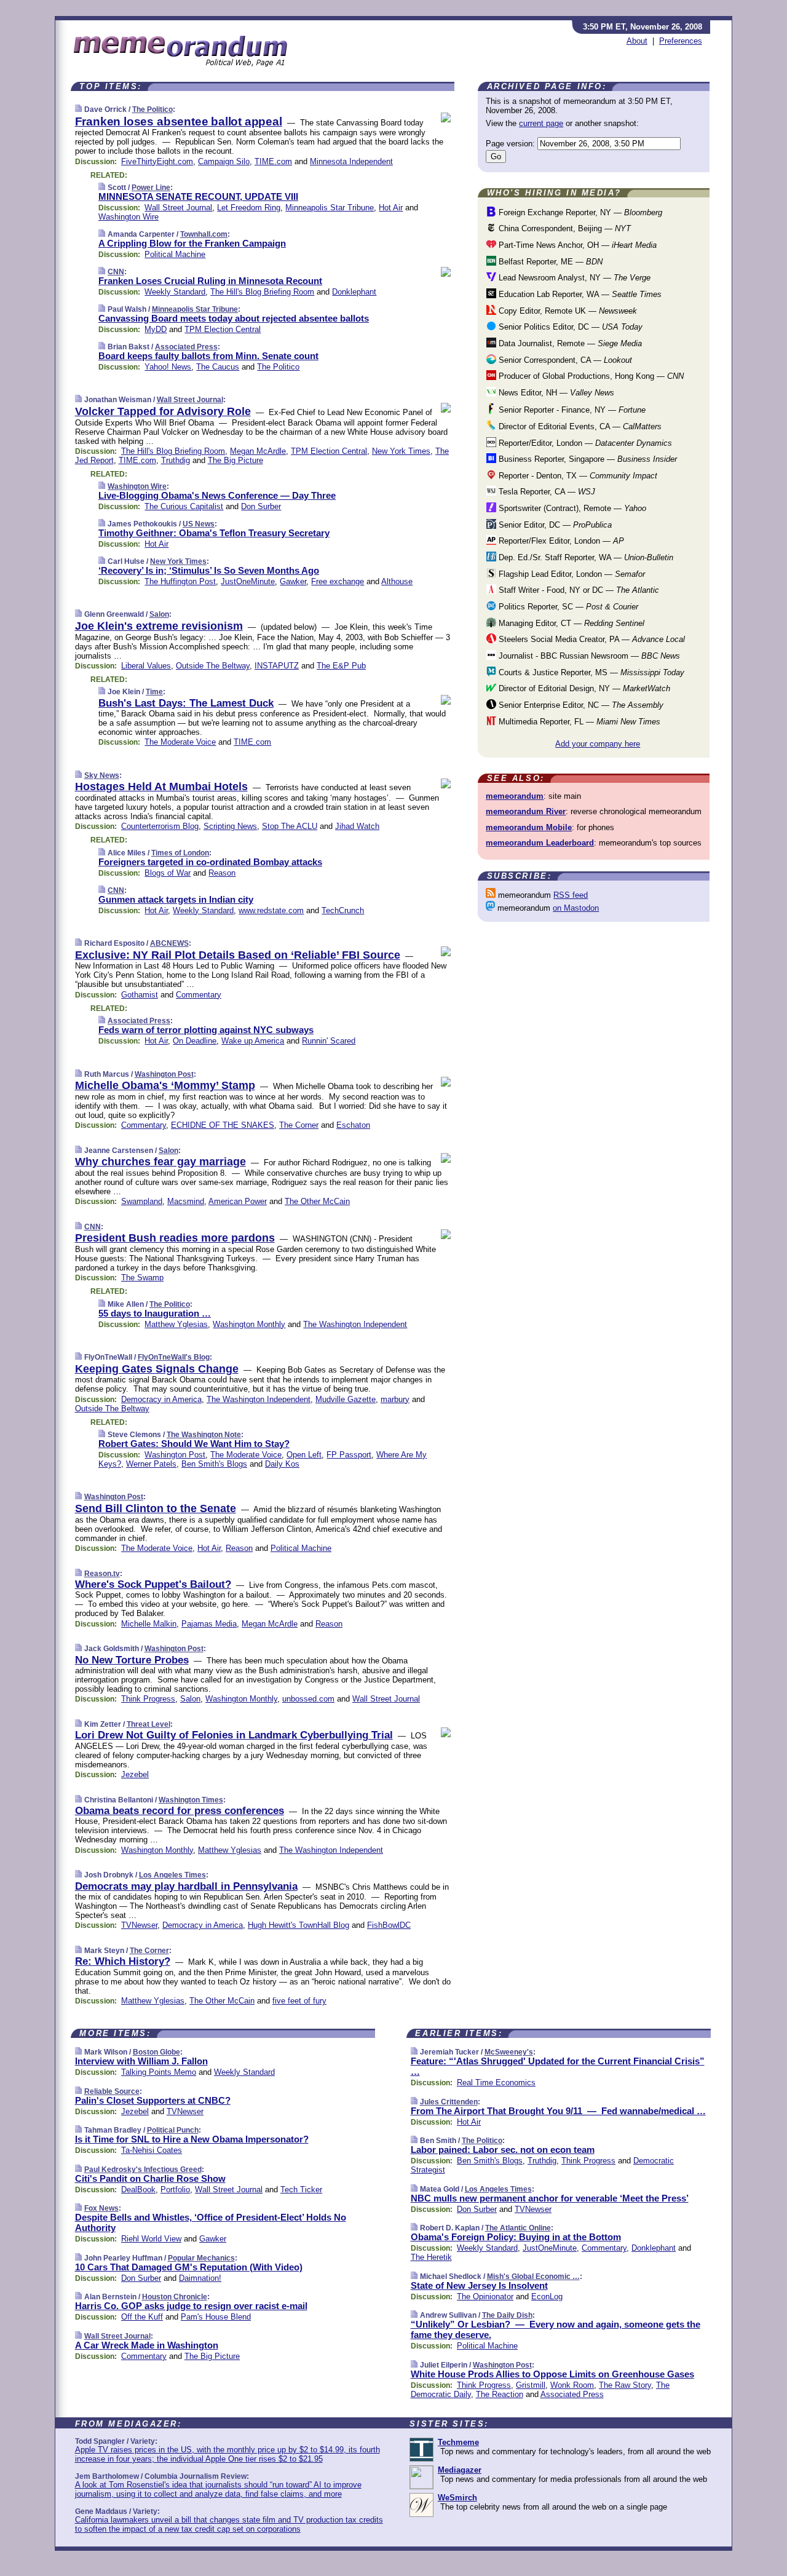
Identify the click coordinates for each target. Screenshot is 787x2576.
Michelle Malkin (149, 1624)
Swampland (142, 1201)
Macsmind (186, 1201)
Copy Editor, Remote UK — (567, 311)
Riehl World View (151, 2239)
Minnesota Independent (351, 161)
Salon (159, 614)
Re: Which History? (123, 1961)
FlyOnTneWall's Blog (174, 1357)
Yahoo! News (168, 367)
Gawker (293, 581)
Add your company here (598, 744)
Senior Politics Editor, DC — (569, 327)
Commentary (199, 995)
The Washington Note (204, 1435)
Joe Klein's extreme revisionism (159, 626)
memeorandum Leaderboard (540, 843)
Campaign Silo (224, 161)
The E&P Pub (341, 666)
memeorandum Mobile (529, 827)
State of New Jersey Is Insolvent (479, 2285)
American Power (238, 1201)
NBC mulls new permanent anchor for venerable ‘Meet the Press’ (550, 2198)
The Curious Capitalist (184, 506)
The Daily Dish (507, 2315)
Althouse (397, 581)
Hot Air (391, 208)
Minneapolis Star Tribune (330, 208)
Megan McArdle (258, 451)
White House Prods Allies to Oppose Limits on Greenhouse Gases (552, 2374)
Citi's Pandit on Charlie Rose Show (150, 2178)
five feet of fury (299, 2001)
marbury (395, 1399)
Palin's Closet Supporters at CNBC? (153, 2100)
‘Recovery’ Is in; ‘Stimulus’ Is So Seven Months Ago (209, 570)
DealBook (138, 2190)
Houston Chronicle (175, 2297)
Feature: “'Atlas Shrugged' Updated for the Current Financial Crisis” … (558, 2066)
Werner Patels (151, 1464)
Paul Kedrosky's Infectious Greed (143, 2170)
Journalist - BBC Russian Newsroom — (588, 656)
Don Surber (261, 506)
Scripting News (230, 826)
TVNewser (139, 1925)
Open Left (304, 1455)
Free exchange (338, 581)
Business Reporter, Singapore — (587, 459)
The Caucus (218, 367)
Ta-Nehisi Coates (152, 2150)
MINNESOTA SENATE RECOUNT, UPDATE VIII (198, 196)
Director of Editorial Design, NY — (583, 688)
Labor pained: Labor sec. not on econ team (503, 2150)
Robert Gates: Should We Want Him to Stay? (194, 1444)
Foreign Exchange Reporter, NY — (579, 212)
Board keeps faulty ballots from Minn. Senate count (208, 356)
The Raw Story (625, 2385)
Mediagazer (460, 2470)
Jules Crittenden (449, 2102)
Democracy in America (161, 1399)
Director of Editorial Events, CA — (579, 426)
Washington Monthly (249, 1324)
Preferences (681, 41)
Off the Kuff (142, 2317)
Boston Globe (156, 2052)
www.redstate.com (271, 910)
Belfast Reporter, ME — (549, 262)
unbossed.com (308, 1699)
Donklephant (354, 292)
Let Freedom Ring (249, 208)
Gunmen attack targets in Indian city (176, 899)
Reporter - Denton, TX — (577, 476)
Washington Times (191, 1800)
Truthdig (176, 460)
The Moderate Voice (180, 742)
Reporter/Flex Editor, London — (560, 541)
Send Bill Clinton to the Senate (156, 1508)
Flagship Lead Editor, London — (571, 574)
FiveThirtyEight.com (157, 161)
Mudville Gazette (346, 1399)
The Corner (299, 1125)
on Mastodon (576, 908)
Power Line (151, 188)
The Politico (152, 109)
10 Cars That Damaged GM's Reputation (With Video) (189, 2267)
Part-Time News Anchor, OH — (576, 245)
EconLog (547, 2297)
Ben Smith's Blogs (214, 1464)
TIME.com (273, 161)
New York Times (401, 451)
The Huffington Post (180, 581)
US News (199, 524)
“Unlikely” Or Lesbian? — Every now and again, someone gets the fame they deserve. (556, 2329)
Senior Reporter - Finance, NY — (571, 410)
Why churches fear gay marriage (160, 1162)
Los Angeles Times (172, 1875)
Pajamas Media (209, 1624)
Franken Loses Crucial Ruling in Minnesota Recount (210, 281)
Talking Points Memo (159, 2072)
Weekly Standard (175, 292)
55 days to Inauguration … (155, 1313)
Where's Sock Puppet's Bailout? (153, 1584)
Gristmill (531, 2385)
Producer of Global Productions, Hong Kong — (590, 376)
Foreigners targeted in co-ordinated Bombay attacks (210, 862)
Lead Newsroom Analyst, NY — (573, 278)
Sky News (102, 775)
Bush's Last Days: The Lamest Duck (186, 703)
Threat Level (148, 1724)
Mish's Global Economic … (533, 2277)
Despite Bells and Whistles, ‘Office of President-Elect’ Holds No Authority (211, 2222)
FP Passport (349, 1455)
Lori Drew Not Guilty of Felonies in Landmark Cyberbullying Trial (234, 1735)
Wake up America (253, 1041)
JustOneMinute (248, 581)
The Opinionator (485, 2297)
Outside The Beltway (213, 666)
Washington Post (164, 1074)
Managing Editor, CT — (570, 623)
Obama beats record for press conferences (180, 1811)
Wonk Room (572, 2385)
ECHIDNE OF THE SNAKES (223, 1125)
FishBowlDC (389, 1925)
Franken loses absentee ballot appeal (179, 121)
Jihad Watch (357, 826)
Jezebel (135, 1774)
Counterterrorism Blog (160, 826)
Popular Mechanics (201, 2258)
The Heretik (431, 2257)
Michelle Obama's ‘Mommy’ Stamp (165, 1085)
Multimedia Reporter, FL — (578, 722)
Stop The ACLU (290, 826)
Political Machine (175, 254)
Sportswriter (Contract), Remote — (571, 508)
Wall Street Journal (178, 208)
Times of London (180, 853)
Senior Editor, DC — (554, 525)
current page (541, 123)
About (637, 41)
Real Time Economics (496, 2083)
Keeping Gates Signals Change (157, 1369)
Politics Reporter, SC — (567, 607)
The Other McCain (317, 1201)
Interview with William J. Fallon (141, 2061)
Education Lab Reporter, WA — (579, 294)
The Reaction (500, 2394)
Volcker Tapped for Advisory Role (163, 411)
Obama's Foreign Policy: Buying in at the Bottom (516, 2237)
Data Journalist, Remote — (569, 343)
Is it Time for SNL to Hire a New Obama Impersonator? (192, 2139)
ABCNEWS (169, 943)
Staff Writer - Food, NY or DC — (578, 590)
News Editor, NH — (555, 393)
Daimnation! (200, 2278)
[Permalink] (78, 109)
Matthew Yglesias (176, 1324)
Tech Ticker (301, 2190)
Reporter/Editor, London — (584, 443)
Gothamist (140, 995)
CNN (116, 272)
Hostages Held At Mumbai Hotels (161, 787)
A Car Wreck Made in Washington (147, 2345)
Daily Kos (282, 1464)
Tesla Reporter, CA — (546, 492)
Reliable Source (112, 2091)
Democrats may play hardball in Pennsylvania (186, 1886)
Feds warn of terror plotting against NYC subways (206, 1030)
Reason (222, 873)
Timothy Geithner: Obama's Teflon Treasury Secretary (214, 533)
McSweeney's (509, 2052)
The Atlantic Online (518, 2228)
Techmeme (458, 2442)
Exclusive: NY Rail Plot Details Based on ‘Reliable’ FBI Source (238, 955)
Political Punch (173, 2130)
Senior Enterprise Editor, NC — (580, 705)
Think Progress (148, 1699)
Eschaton (353, 1125)
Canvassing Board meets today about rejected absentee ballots (234, 318)
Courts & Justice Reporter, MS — (590, 672)
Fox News (101, 2208)
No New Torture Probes (132, 1660)
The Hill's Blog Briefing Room (262, 292)
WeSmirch (457, 2498)
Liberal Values (146, 666)
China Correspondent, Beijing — (564, 228)
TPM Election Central (223, 329)
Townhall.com (204, 234)
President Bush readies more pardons (175, 1238)
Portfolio (175, 2190)
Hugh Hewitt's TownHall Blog (299, 1925)
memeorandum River (526, 811)
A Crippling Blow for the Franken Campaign (192, 243)
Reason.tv (102, 1574)
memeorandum (515, 796)
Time (154, 692)
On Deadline (195, 1041)
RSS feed (571, 895)
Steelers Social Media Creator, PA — (591, 639)
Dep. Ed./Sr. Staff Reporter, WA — (585, 557)
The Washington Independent (355, 1324)
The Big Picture (235, 460)
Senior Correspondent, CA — (564, 360)
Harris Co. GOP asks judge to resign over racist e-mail (191, 2306)
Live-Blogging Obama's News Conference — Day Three (217, 495)
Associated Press (186, 347)
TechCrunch (343, 910)
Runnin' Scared (329, 1041)
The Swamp (142, 1278)
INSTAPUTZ (277, 666)
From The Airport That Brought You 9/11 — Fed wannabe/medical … (558, 2111)
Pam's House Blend (216, 2317)
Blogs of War (168, 873)
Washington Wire (129, 217)
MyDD (156, 329)
